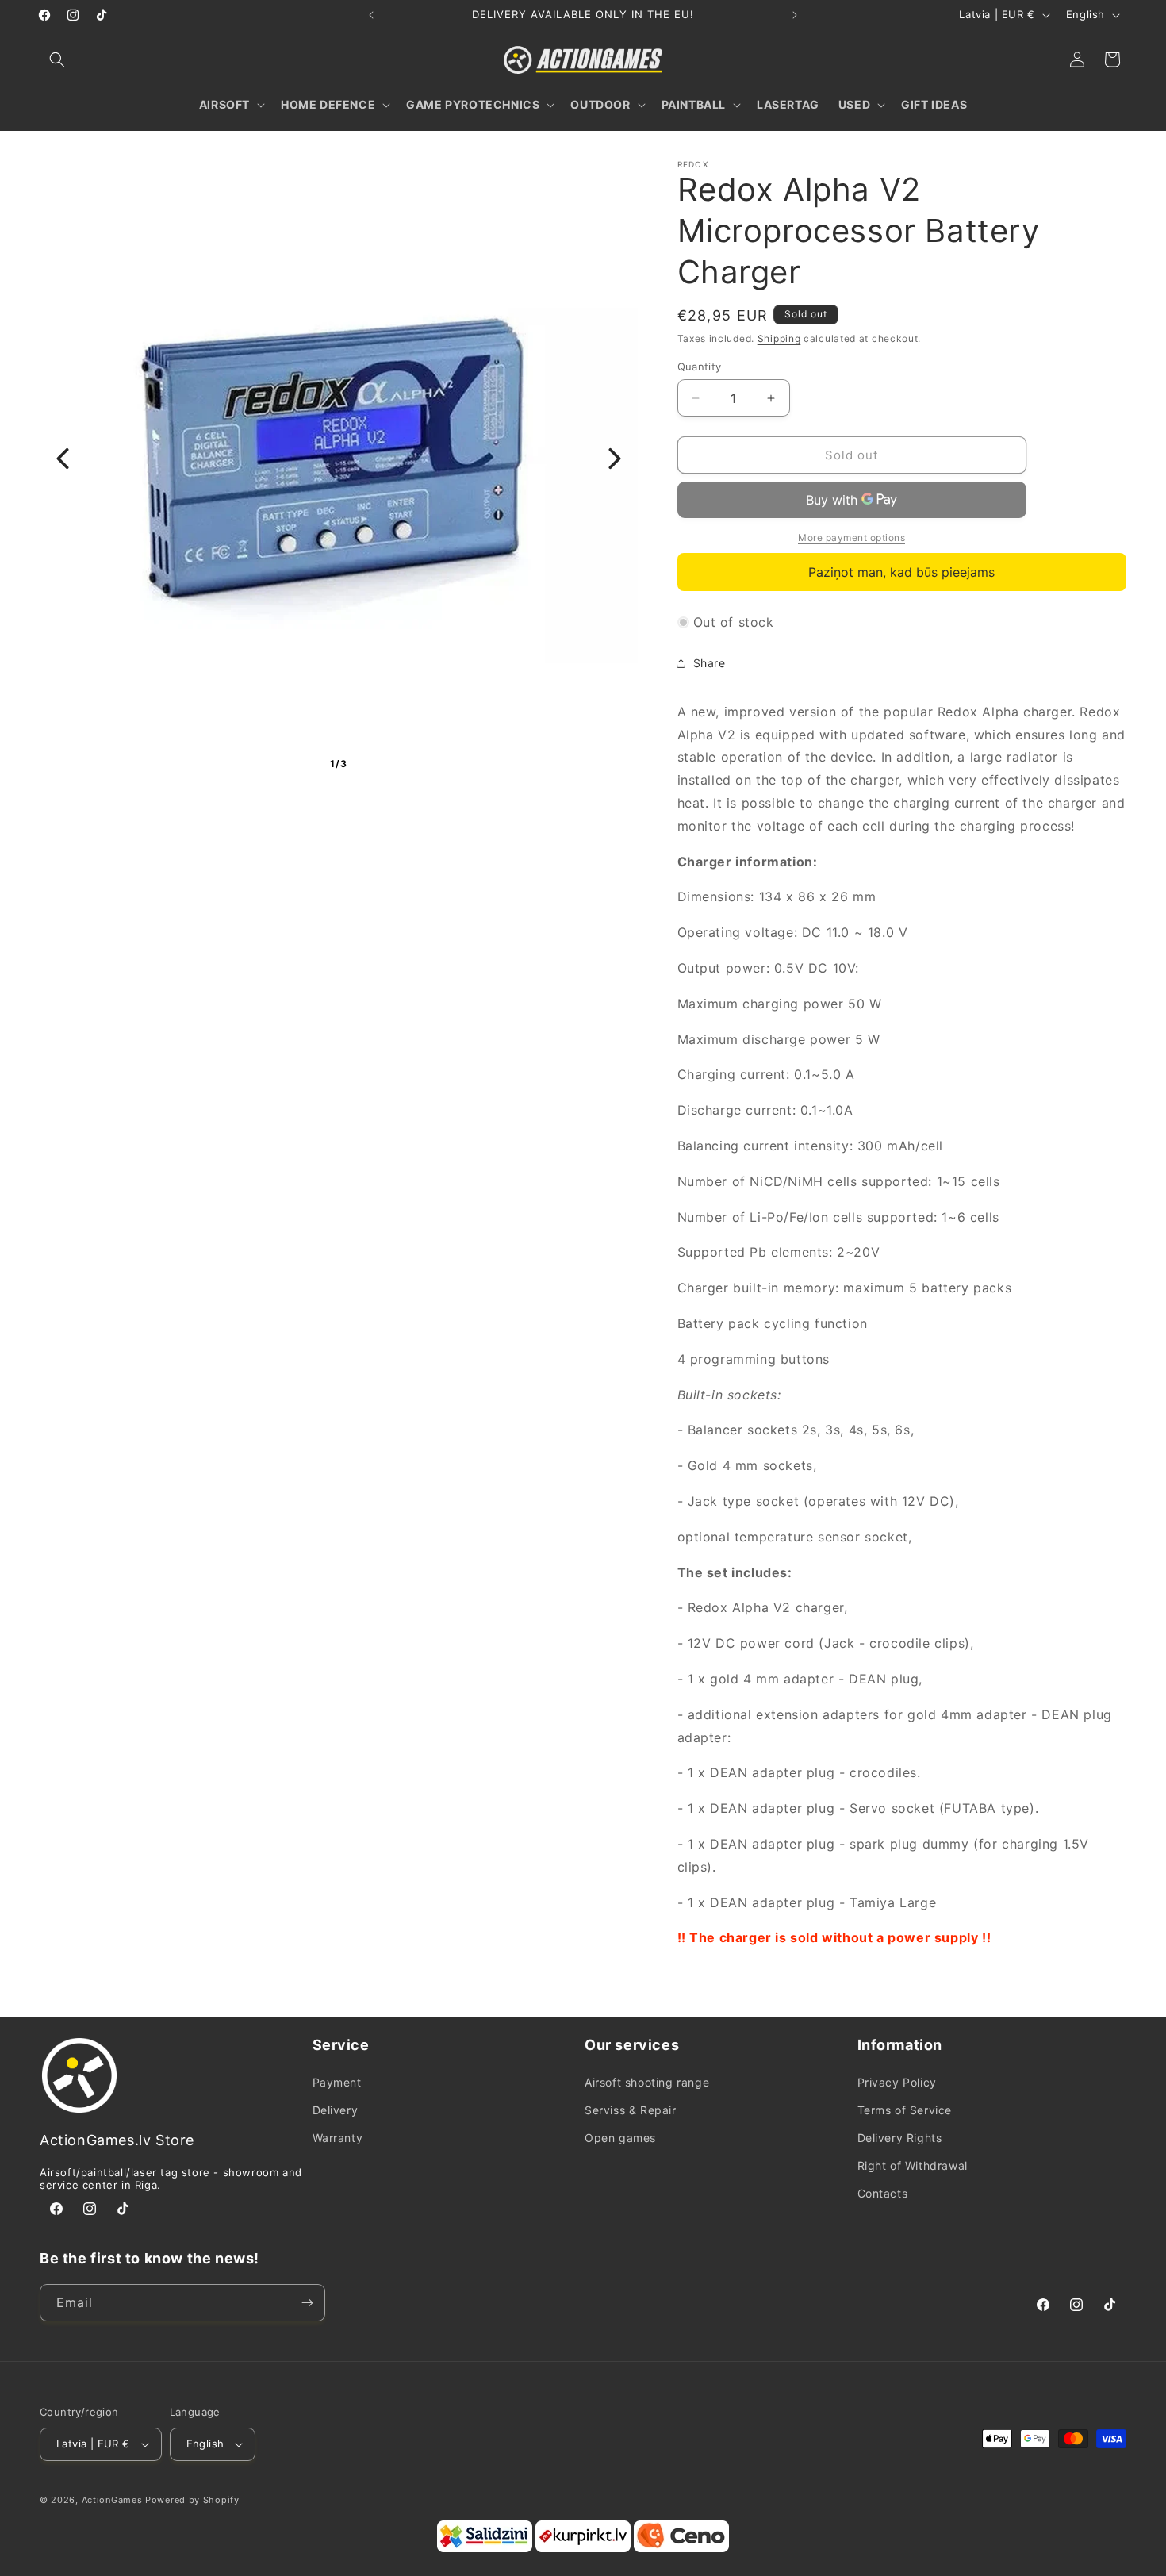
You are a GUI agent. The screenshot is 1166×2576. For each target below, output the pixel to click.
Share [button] (710, 663)
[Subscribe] (307, 2303)
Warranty (338, 2138)
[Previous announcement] (371, 15)
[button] (57, 60)
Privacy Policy (897, 2082)
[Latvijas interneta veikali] (583, 2549)
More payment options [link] (851, 537)
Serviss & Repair (631, 2110)
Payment (337, 2082)
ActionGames (112, 2500)
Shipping (779, 338)
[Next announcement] (795, 15)
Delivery (336, 2110)
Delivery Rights (900, 2138)
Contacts (883, 2193)
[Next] (615, 459)
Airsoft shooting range (647, 2082)
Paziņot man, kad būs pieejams (901, 572)
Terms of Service (905, 2110)
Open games (620, 2138)
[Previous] (63, 459)
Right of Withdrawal (913, 2165)
